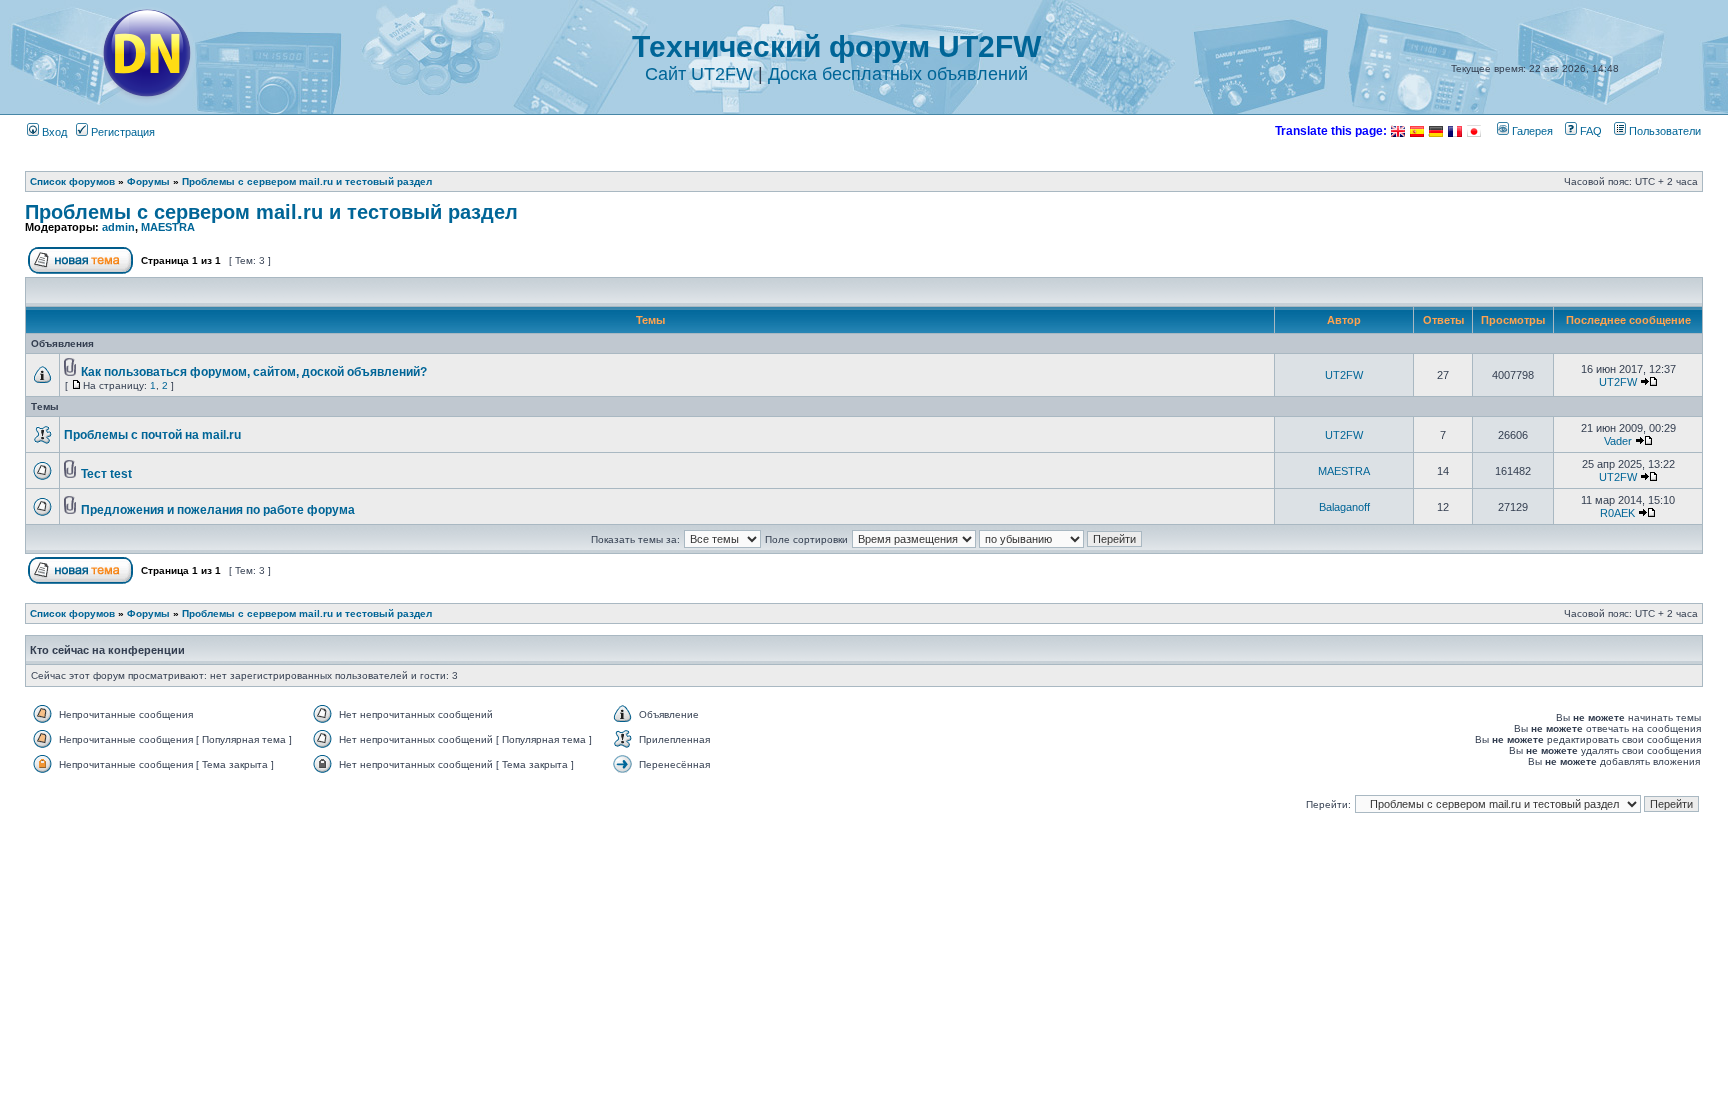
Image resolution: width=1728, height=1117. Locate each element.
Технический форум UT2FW (836, 46)
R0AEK (1617, 513)
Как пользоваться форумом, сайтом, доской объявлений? (254, 372)
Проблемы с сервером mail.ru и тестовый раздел (307, 181)
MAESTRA (168, 227)
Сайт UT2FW (699, 74)
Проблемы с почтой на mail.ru (152, 435)
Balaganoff (1344, 507)
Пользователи (1663, 131)
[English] (1398, 131)
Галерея (1531, 131)
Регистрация (121, 132)
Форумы (148, 181)
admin (118, 227)
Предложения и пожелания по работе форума (218, 510)
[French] (1455, 131)
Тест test (106, 474)
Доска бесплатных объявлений (898, 74)
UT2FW (1344, 375)
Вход (53, 132)
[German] (1436, 131)
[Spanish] (1417, 131)
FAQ (1589, 131)
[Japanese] (1474, 131)
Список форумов (72, 181)
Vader (1618, 441)
